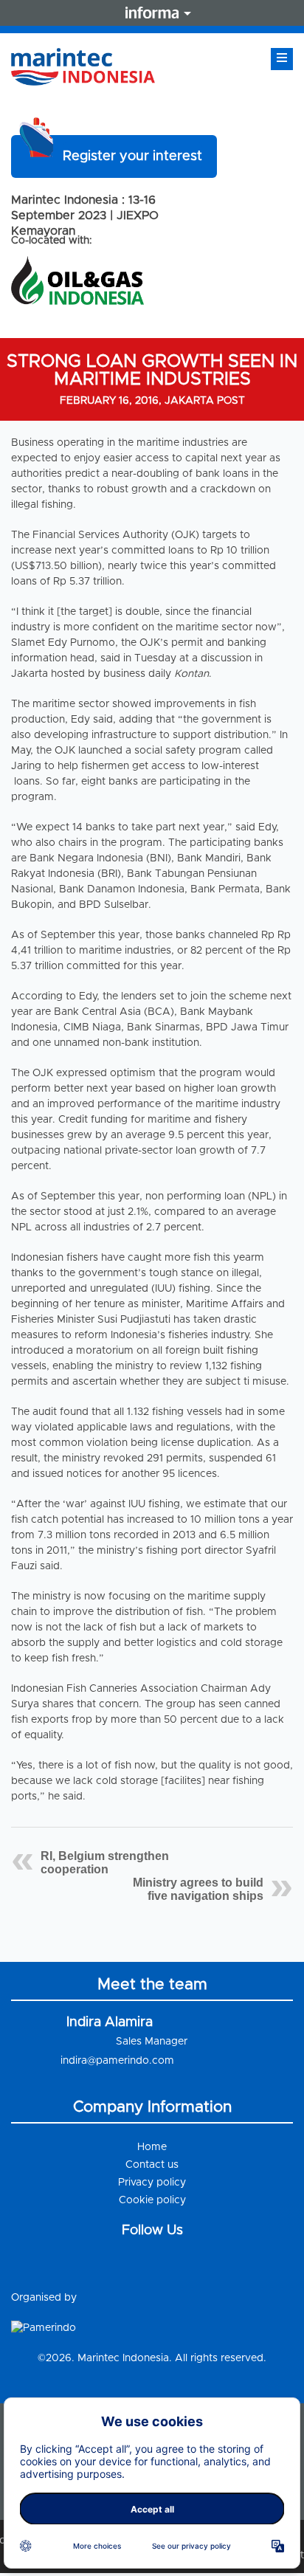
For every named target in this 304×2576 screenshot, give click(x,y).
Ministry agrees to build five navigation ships (198, 1889)
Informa (152, 13)
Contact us (152, 2165)
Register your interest (132, 156)
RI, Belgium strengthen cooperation (105, 1863)
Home (152, 2147)
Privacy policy (152, 2183)
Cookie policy (152, 2200)
